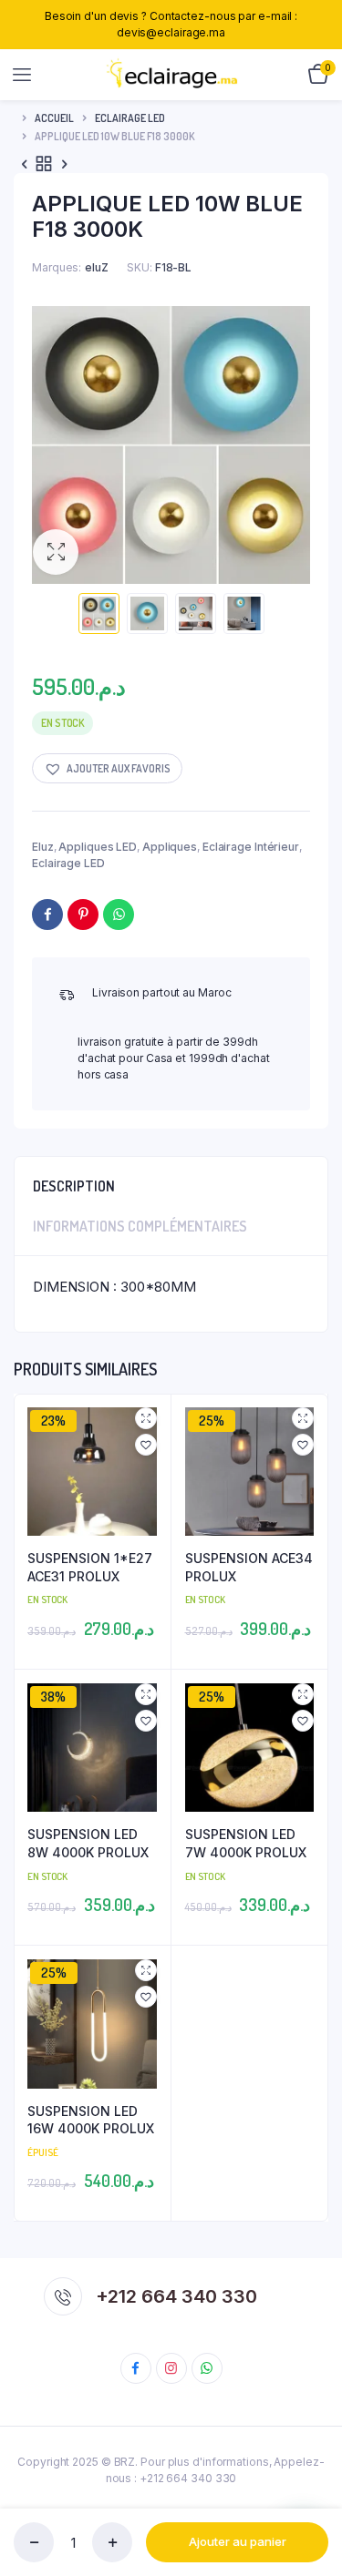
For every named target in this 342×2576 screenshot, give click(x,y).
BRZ (125, 2462)
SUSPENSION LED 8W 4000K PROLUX (88, 1843)
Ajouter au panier (238, 2541)
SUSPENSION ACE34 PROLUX (249, 1567)
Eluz (43, 847)
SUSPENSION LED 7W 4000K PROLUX (246, 1843)
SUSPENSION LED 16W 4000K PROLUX (91, 2120)
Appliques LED (98, 847)
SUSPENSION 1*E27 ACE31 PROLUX (90, 1567)
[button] (56, 552)
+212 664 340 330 (176, 2296)
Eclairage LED (130, 118)
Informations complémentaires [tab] (140, 1226)
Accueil (54, 118)
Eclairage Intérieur (251, 847)
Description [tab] (74, 1186)
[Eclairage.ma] (171, 75)
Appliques (170, 847)
